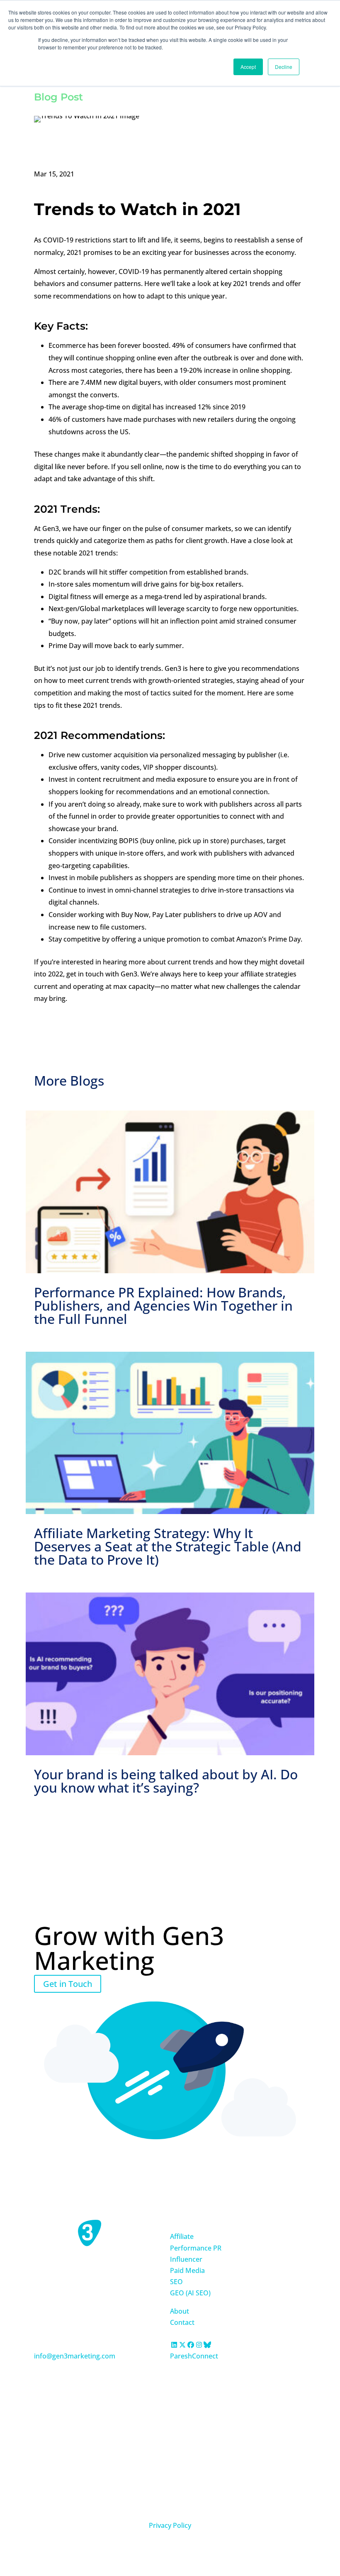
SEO (176, 2282)
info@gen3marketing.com (75, 2356)
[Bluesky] (207, 2345)
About (180, 2311)
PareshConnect (194, 2356)
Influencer (186, 2259)
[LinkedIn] (174, 2345)
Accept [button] (248, 67)
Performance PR (196, 2248)
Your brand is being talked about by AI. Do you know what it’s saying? (166, 1781)
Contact (182, 2322)
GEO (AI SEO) (190, 2293)
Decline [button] (284, 67)
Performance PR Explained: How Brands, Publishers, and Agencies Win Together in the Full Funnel (163, 1305)
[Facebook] (191, 2345)
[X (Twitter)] (182, 2345)
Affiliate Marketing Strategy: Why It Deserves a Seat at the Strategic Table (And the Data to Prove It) (168, 1546)
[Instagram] (199, 2345)
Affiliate (182, 2236)
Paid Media (187, 2270)
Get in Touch (68, 1984)
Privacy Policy (170, 2525)
